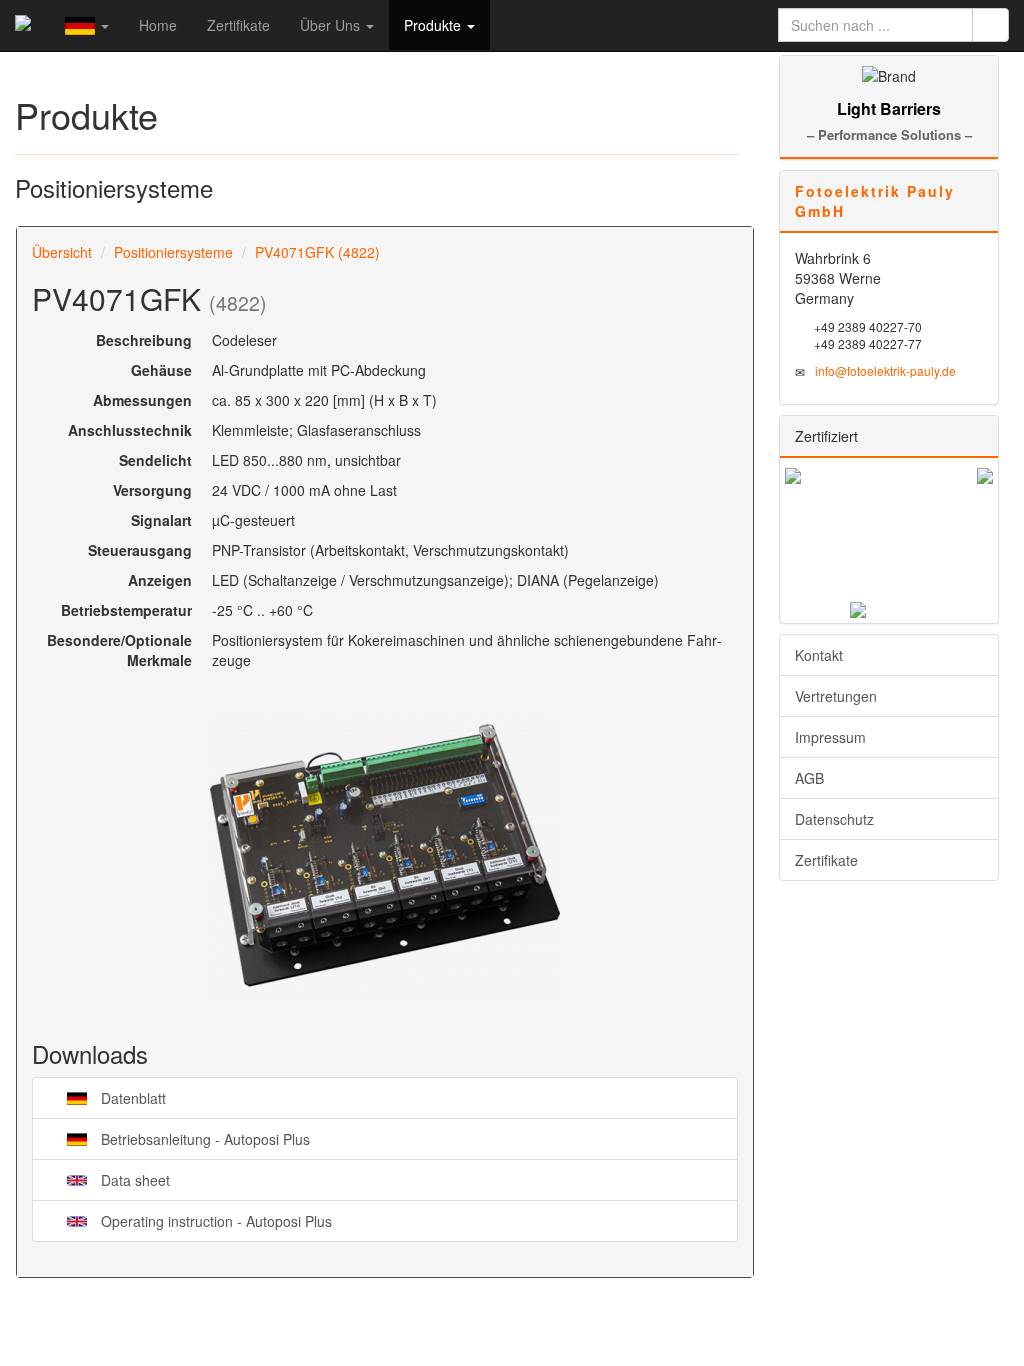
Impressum (830, 737)
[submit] (990, 25)
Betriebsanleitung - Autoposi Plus (184, 1138)
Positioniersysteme (173, 252)
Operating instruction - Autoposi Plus (195, 1220)
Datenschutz (834, 819)
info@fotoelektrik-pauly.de (885, 370)
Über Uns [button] (332, 25)
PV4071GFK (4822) (317, 252)
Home (158, 25)
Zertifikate (238, 25)
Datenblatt (112, 1097)
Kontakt (819, 655)
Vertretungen (836, 696)
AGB (809, 778)
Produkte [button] (434, 25)
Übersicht (62, 252)
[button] (87, 25)
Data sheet (114, 1179)
